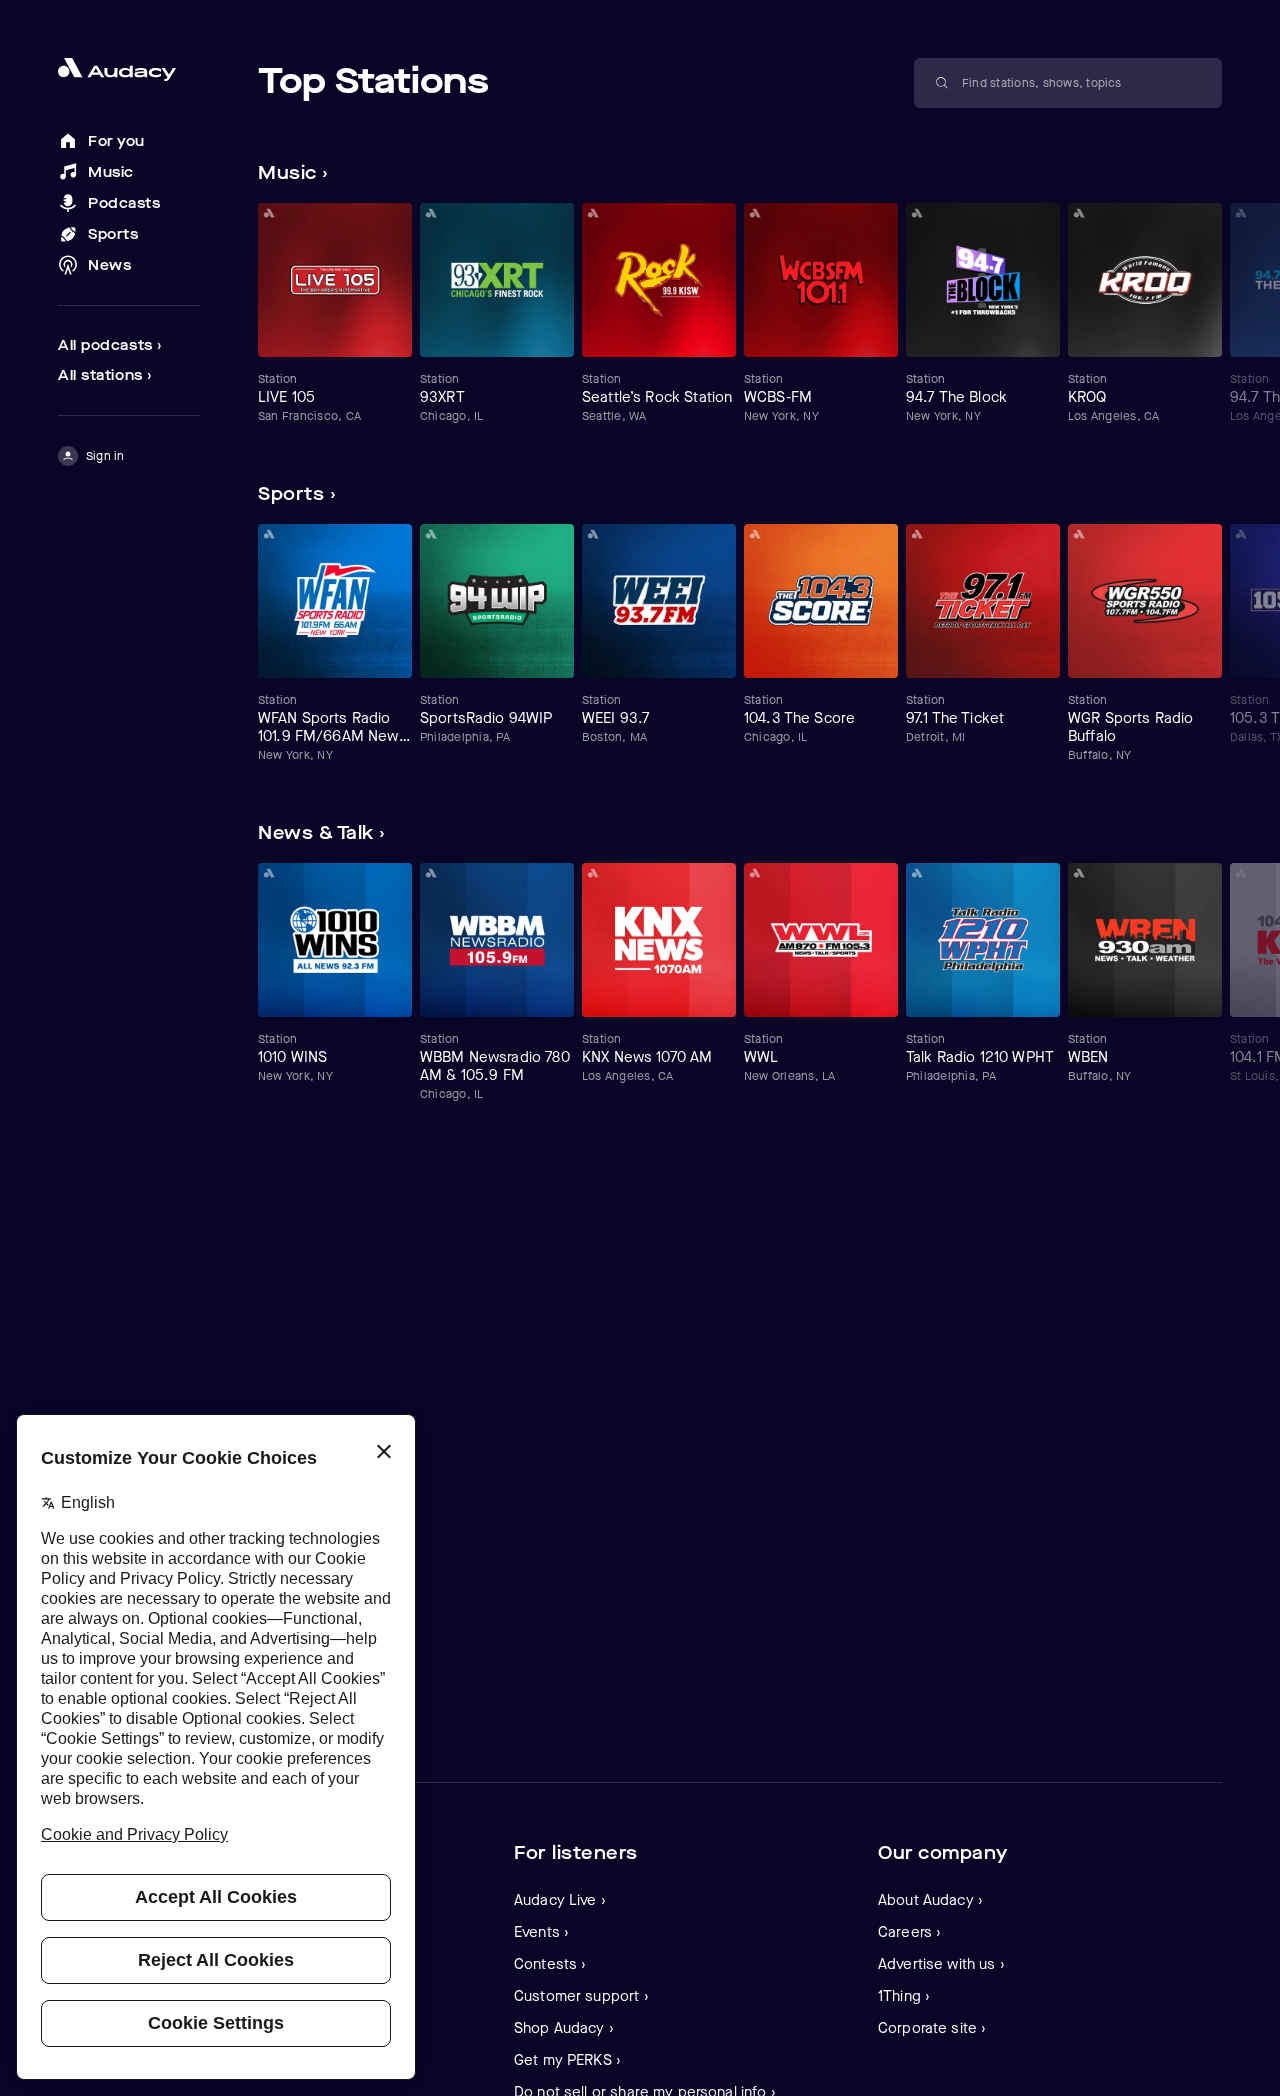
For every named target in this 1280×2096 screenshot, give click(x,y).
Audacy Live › (560, 1900)
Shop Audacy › (564, 2028)
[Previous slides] (1166, 173)
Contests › (550, 1964)
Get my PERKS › (567, 2060)
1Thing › (904, 1996)
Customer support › (581, 1996)
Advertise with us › (941, 1964)
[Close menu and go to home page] (129, 69)
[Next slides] (1204, 173)
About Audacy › (930, 1900)
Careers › (909, 1932)
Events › (541, 1932)
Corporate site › (932, 2028)
